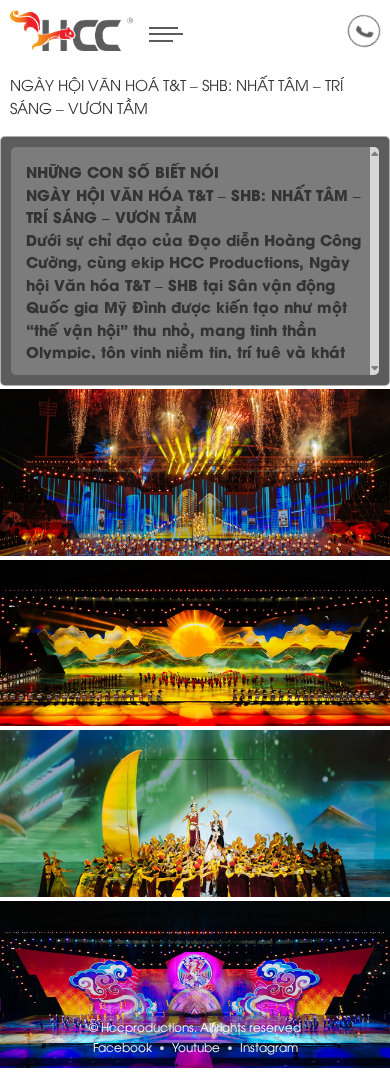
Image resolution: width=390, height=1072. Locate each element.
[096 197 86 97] (364, 31)
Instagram (269, 1048)
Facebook (122, 1048)
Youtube (196, 1048)
